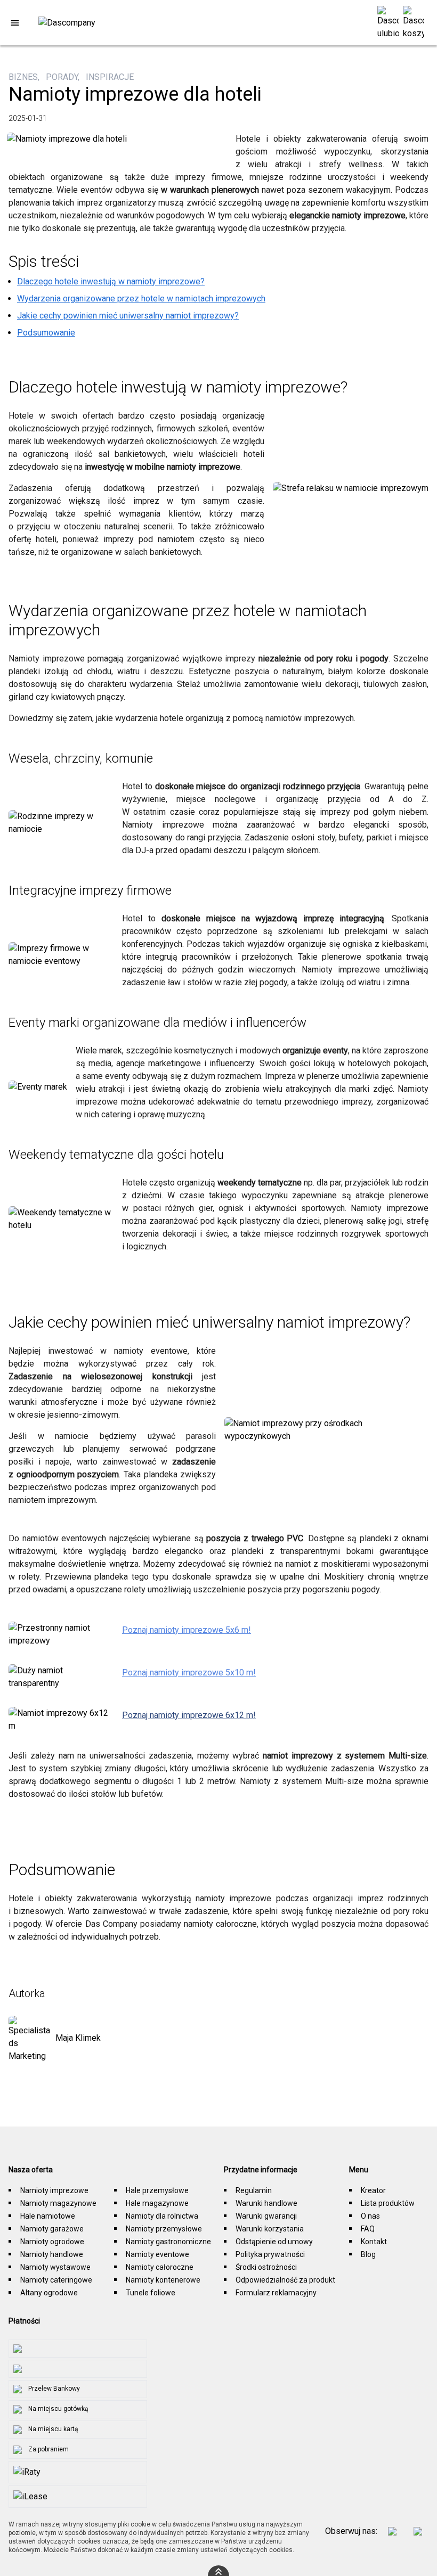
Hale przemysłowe (157, 2190)
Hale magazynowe (157, 2203)
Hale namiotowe (48, 2216)
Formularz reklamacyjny (276, 2293)
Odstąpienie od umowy (274, 2242)
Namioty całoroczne (160, 2267)
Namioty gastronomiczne (168, 2242)
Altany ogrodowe (49, 2293)
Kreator (373, 2190)
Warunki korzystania (270, 2229)
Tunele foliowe (151, 2293)
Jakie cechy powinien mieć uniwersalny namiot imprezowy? (128, 316)
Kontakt (374, 2242)
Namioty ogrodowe (52, 2242)
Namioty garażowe (52, 2229)
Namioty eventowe (157, 2254)
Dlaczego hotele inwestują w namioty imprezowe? (111, 281)
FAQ (368, 2229)
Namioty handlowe (52, 2254)
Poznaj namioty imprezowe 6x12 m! (189, 1715)
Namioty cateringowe (56, 2280)
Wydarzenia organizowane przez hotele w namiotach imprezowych (141, 299)
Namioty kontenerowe (163, 2280)
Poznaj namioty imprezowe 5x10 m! (189, 1673)
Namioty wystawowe (55, 2267)
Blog (368, 2254)
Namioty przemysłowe (164, 2229)
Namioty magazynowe (58, 2203)
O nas (370, 2216)
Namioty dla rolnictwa (162, 2216)
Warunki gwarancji (266, 2216)
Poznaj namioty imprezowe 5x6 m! (187, 1630)
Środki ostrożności (266, 2267)
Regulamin (254, 2190)
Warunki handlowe (266, 2203)
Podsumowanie (46, 333)
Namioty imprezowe (54, 2190)
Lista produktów (388, 2203)
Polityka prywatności (270, 2254)
